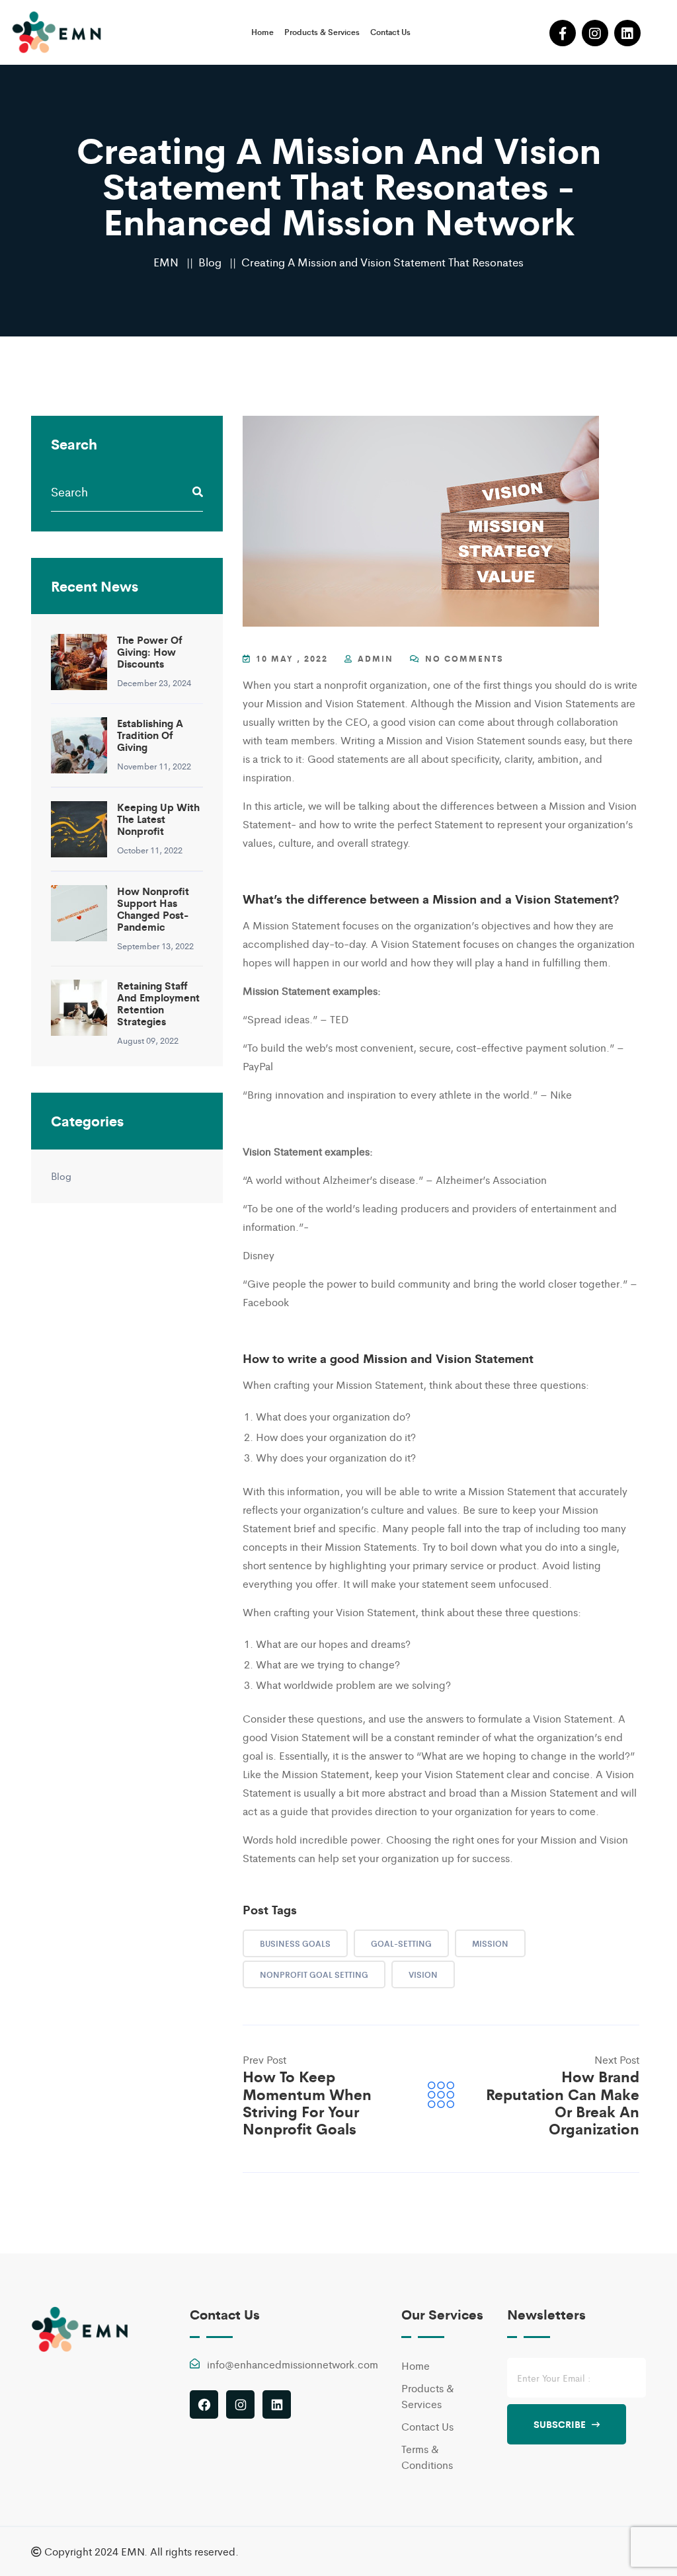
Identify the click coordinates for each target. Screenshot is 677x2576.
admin (376, 658)
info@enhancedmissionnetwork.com (293, 2364)
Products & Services (322, 32)
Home (262, 32)
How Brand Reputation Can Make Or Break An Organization (563, 2102)
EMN (166, 262)
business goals (295, 1943)
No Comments (463, 658)
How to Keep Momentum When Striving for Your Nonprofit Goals (307, 2102)
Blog (210, 262)
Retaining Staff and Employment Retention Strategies (158, 1003)
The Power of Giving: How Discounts (149, 652)
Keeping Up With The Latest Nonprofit (158, 819)
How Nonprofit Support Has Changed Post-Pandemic (153, 909)
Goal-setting (401, 1943)
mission (490, 1943)
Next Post (617, 2059)
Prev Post (264, 2059)
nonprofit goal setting (314, 1974)
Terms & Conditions (427, 2457)
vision (423, 1974)
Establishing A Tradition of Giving (150, 735)
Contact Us (390, 32)
